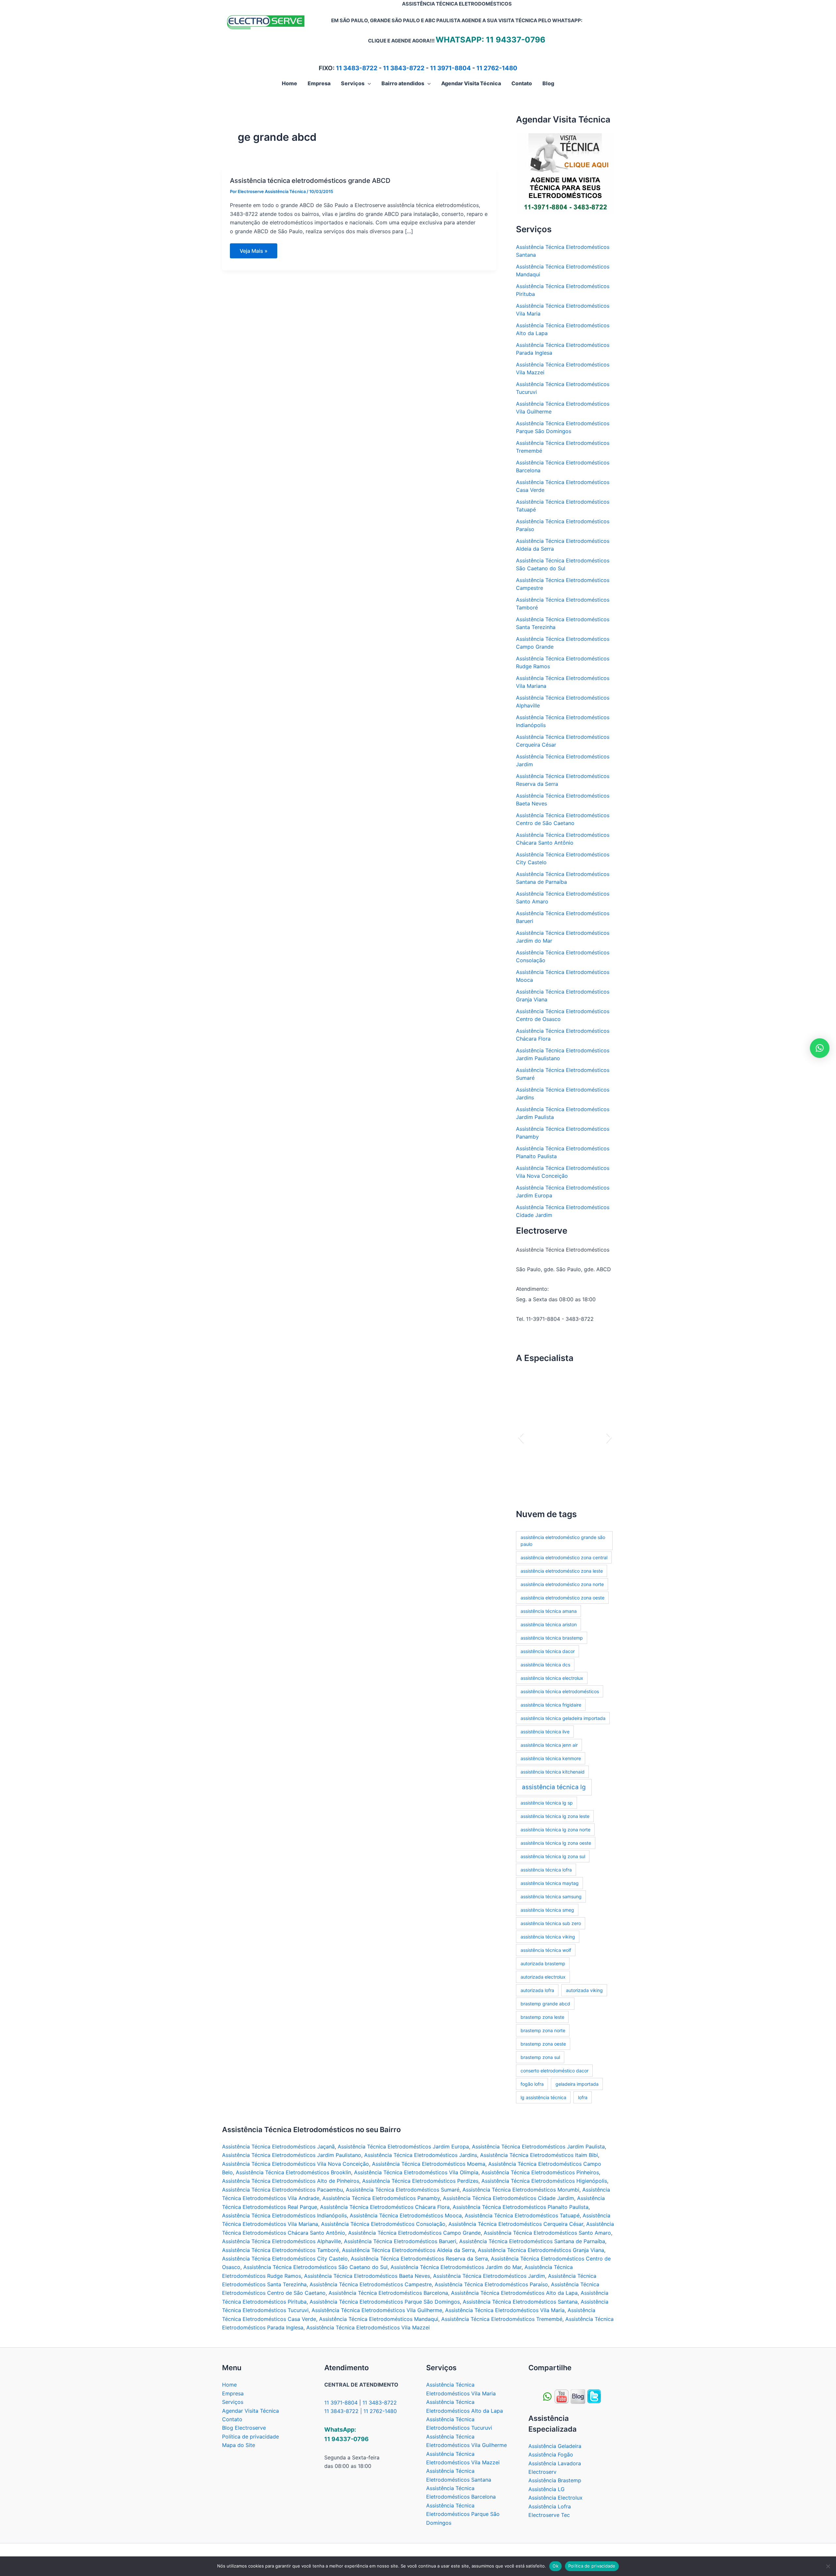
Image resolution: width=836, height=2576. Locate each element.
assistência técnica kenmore (551, 1758)
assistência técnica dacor (548, 1651)
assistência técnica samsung (551, 1896)
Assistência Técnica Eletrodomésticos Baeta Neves (367, 2276)
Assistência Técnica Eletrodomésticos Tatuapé (522, 2215)
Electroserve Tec (549, 2515)
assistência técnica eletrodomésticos (560, 1691)
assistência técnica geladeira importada (563, 1718)
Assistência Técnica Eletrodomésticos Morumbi (521, 2190)
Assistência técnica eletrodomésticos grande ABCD (310, 181)
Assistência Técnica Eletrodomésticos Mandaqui (379, 2319)
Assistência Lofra (550, 2506)
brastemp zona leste (542, 2017)
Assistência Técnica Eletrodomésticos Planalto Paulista (521, 2207)
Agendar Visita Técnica (250, 2411)
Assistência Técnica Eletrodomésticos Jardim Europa (403, 2147)
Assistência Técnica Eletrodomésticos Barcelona (388, 2293)
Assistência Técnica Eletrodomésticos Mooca (406, 2215)
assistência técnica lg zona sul (553, 1856)
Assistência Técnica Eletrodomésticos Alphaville (281, 2241)
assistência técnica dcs (545, 1665)
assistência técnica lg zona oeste (556, 1843)
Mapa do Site (239, 2445)
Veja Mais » (258, 253)
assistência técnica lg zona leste (555, 1816)
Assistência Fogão (551, 2454)
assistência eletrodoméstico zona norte (562, 1584)
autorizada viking (584, 1990)
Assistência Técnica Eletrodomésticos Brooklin (293, 2172)
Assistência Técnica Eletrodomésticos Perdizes (420, 2181)
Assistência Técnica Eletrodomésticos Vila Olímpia (416, 2172)
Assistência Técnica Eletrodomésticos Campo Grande (414, 2233)
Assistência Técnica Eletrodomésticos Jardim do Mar (456, 2267)
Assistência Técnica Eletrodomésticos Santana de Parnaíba (532, 2241)
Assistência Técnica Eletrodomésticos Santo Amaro (547, 2233)
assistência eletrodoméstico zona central (564, 1557)
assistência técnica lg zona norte (555, 1830)
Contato (232, 2419)
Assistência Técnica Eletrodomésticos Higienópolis (544, 2181)
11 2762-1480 (497, 68)
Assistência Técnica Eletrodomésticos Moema (429, 2164)
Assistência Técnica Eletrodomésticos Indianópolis (284, 2215)
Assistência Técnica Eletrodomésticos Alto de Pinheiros (291, 2181)
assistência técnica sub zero (551, 1923)
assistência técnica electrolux (552, 1678)
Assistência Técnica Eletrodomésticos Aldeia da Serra (408, 2250)
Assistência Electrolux (555, 2498)
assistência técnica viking (548, 1937)
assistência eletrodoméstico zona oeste (563, 1598)
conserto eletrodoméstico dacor (555, 2071)
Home (229, 2385)
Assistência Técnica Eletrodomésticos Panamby (381, 2198)
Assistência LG (547, 2489)
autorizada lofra (537, 1990)
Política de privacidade (250, 2437)
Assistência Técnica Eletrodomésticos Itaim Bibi (539, 2155)
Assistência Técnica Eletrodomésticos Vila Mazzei (368, 2327)
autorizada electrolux (543, 1977)
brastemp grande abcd (545, 2004)
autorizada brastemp (543, 1963)
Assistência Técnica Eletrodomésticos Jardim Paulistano (292, 2155)
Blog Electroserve (244, 2428)
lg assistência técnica (543, 2097)
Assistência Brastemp (555, 2480)
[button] (368, 83)
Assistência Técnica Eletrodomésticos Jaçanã (278, 2147)
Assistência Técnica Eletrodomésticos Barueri (400, 2241)
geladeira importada (577, 2084)
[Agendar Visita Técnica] (565, 174)
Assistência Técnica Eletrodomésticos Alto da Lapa (514, 2293)
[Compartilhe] (562, 2396)
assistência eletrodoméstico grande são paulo (563, 1541)
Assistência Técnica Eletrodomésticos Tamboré (281, 2250)
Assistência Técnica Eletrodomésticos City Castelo (285, 2259)
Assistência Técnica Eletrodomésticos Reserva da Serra (419, 2259)
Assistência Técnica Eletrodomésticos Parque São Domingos (385, 2302)
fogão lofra (532, 2084)
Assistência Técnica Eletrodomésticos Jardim (489, 2276)
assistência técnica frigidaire (551, 1705)
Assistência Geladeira (555, 2446)
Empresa (233, 2393)
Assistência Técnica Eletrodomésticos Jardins (421, 2155)
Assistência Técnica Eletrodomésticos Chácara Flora (385, 2207)
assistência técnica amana (549, 1611)
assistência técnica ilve (545, 1732)
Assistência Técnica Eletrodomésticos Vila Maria (505, 2310)
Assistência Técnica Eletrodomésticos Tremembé (502, 2319)
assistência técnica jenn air (549, 1745)
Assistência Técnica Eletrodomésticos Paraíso (491, 2284)
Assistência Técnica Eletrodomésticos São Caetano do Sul (315, 2267)
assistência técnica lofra (546, 1870)
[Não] (828, 2566)
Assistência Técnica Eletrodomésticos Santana (520, 2302)
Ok (555, 2566)
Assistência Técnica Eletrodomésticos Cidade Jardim (508, 2198)
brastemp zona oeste (543, 2044)
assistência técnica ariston (549, 1624)
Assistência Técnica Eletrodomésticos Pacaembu (282, 2190)
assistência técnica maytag (550, 1883)
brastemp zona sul (540, 2057)
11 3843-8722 (404, 68)
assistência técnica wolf (546, 1950)
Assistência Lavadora (555, 2463)
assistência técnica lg (554, 1787)
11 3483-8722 (357, 68)
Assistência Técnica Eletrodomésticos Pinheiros (540, 2172)
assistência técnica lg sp (547, 1803)
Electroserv (542, 2472)
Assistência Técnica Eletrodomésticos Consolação (383, 2224)
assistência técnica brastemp (552, 1638)
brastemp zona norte (543, 2030)
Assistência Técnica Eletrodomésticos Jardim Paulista (538, 2147)
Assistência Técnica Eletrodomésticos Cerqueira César (516, 2224)
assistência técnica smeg (547, 1910)
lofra (583, 2097)
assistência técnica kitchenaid (553, 1772)
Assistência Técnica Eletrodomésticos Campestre (371, 2284)
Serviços (233, 2402)
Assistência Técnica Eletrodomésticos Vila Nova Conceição (296, 2164)
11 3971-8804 (450, 68)
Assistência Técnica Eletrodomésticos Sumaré (403, 2190)
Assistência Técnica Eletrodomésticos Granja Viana (541, 2250)
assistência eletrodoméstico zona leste (562, 1571)
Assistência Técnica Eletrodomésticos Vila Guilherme (377, 2310)
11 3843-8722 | (344, 2411)
